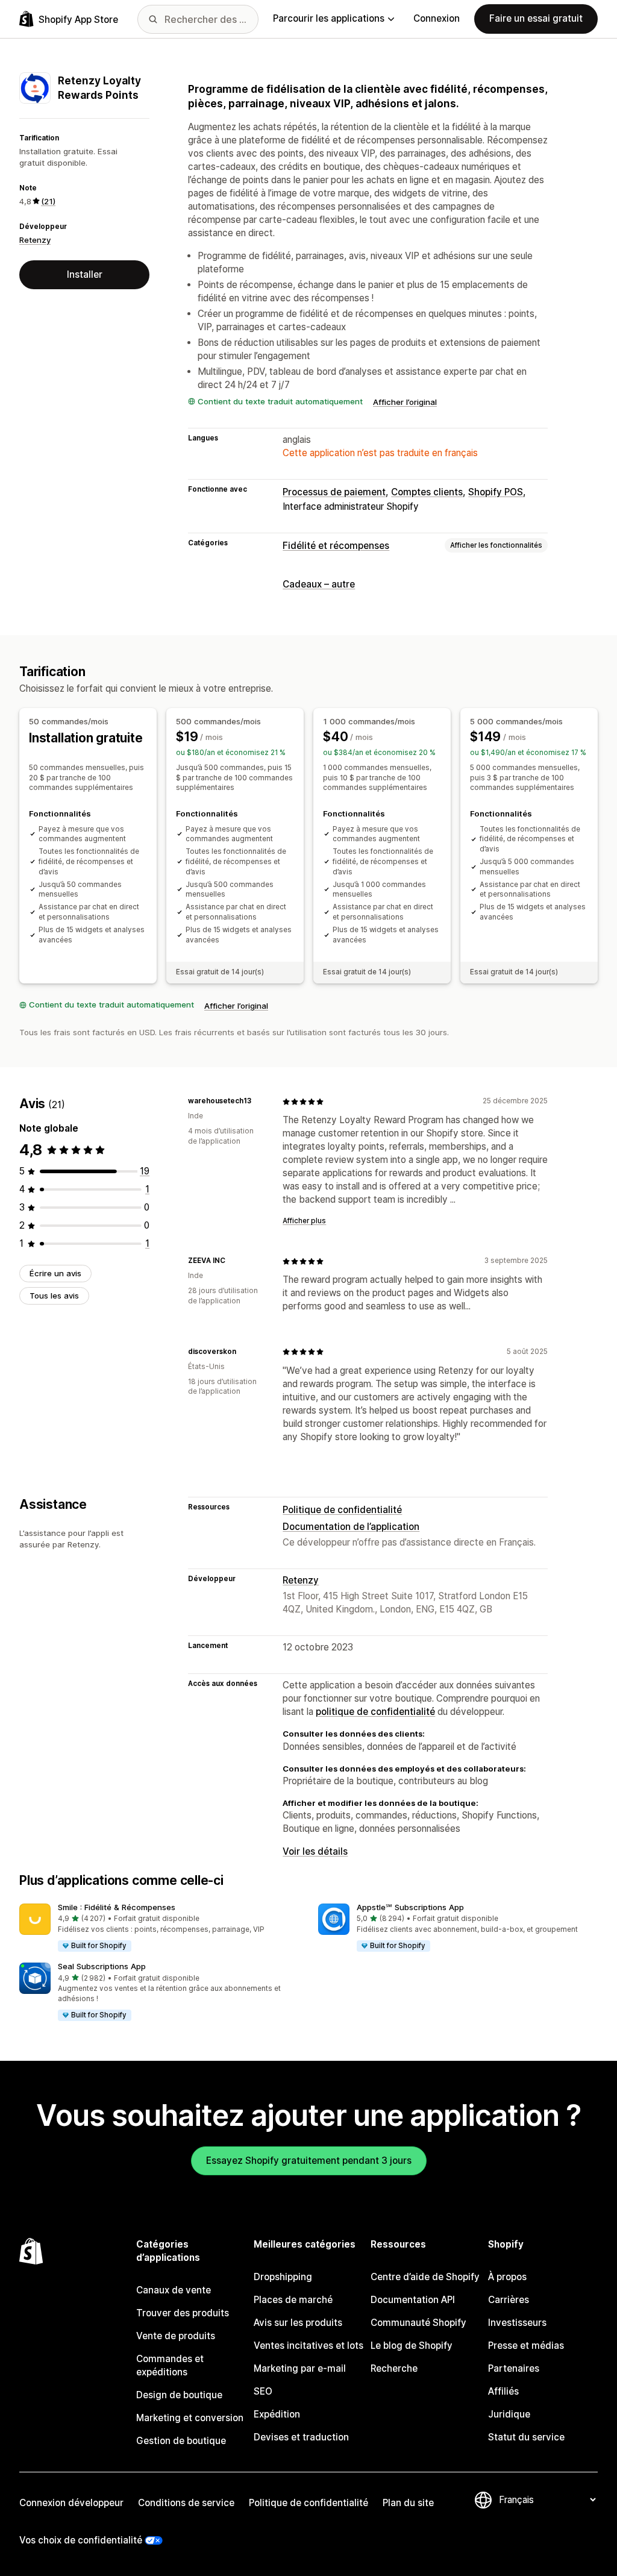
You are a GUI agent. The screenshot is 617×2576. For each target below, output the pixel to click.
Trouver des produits (183, 2313)
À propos (507, 2277)
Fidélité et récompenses (336, 546)
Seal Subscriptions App (102, 1966)
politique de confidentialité (375, 1712)
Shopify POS (496, 492)
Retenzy (35, 240)
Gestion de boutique (181, 2441)
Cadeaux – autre (319, 584)
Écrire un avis (55, 1273)
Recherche (394, 2368)
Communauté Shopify (418, 2323)
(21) (48, 201)
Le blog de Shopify (412, 2346)
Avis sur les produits (298, 2323)
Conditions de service (186, 2503)
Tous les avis (54, 1296)
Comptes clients (427, 492)
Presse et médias (526, 2346)
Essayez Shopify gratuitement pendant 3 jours (309, 2161)
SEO (263, 2391)
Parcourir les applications (329, 18)
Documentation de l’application (351, 1527)
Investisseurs (517, 2323)
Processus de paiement (334, 492)
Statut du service (526, 2437)
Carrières (509, 2300)
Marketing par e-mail (300, 2368)
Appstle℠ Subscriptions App (410, 1907)
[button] (159, 1928)
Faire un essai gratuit (536, 18)
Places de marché (293, 2300)
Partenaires (514, 2368)
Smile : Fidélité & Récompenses (117, 1907)
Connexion (437, 18)
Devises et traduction (301, 2437)
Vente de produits (176, 2336)
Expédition (277, 2414)
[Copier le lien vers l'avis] (258, 1102)
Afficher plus (304, 1221)
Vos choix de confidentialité (81, 2540)
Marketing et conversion (190, 2418)
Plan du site (408, 2503)
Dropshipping (283, 2277)
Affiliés (503, 2391)
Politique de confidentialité (342, 1510)
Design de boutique (179, 2395)
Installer (85, 274)
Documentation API (413, 2300)
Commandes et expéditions (170, 2365)
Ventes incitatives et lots (308, 2346)
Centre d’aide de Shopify (425, 2277)
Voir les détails (315, 1851)
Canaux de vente (174, 2290)
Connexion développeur (71, 2503)
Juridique (509, 2414)
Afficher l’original (405, 402)
